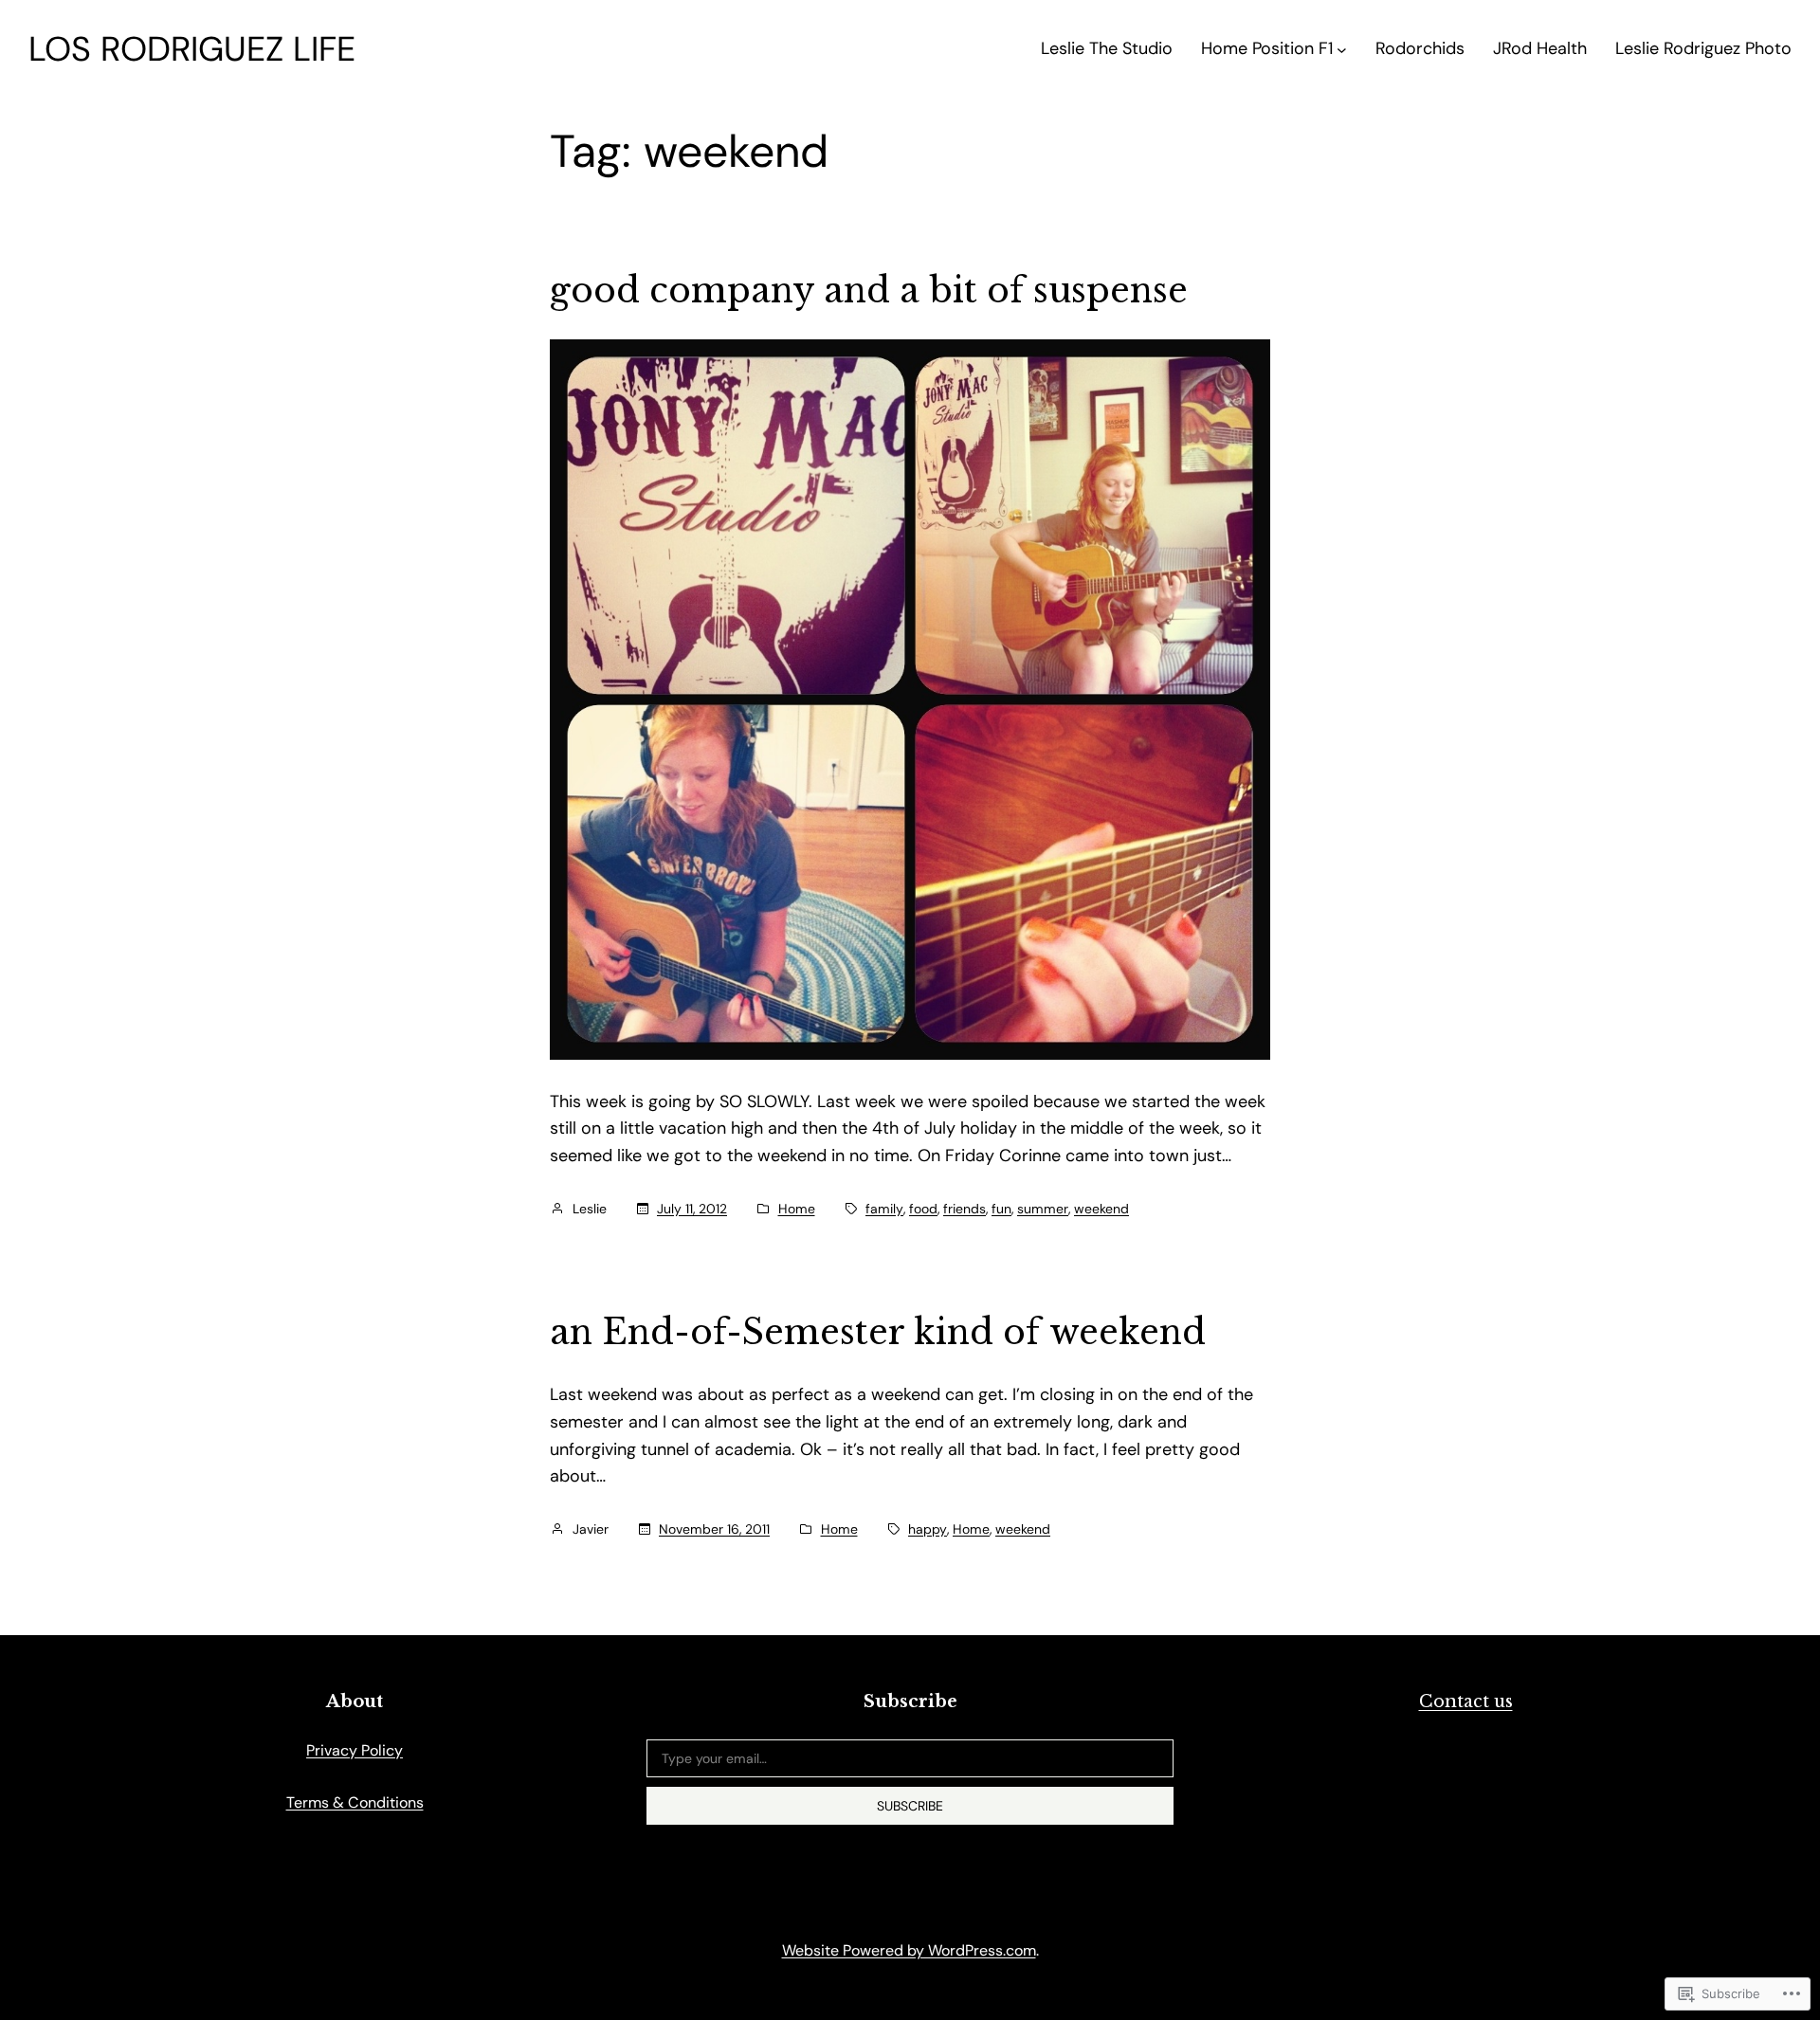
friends (965, 1209)
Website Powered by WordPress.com (909, 1950)
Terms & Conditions (355, 1802)
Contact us (1466, 1702)
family (884, 1209)
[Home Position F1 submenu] (1342, 49)
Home (797, 1209)
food (923, 1209)
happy (928, 1529)
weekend (1101, 1209)
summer (1043, 1209)
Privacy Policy (355, 1750)
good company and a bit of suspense (869, 291)
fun (1001, 1209)
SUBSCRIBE (910, 1806)
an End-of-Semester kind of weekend (878, 1333)
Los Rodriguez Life (192, 49)
